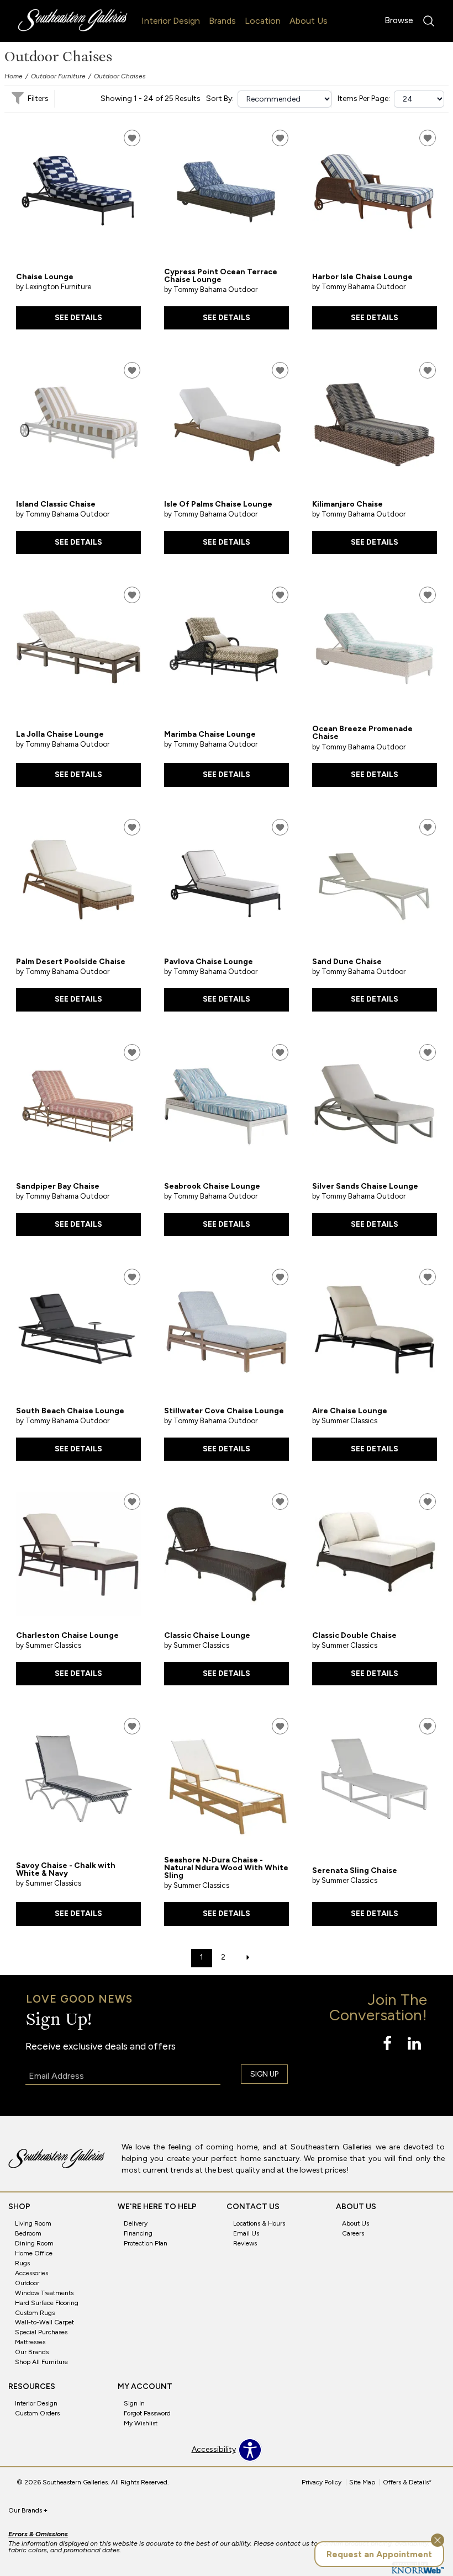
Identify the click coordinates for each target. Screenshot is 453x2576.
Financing (138, 2233)
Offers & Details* (407, 2482)
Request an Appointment (379, 2554)
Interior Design (171, 21)
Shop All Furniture (41, 2362)
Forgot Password (147, 2413)
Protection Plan (146, 2243)
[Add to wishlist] (132, 138)
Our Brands (32, 2352)
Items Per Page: (364, 99)
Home (14, 76)
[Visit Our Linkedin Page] (414, 2044)
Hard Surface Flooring (47, 2302)
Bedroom (28, 2233)
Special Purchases (41, 2332)
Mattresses (30, 2342)
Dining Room (34, 2243)
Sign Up (264, 2074)
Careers (353, 2233)
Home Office (34, 2253)
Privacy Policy (322, 2482)
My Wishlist (141, 2423)
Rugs (22, 2263)
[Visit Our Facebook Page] (388, 2044)
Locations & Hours (259, 2223)
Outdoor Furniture (58, 76)
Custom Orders (37, 2413)
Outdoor (27, 2283)
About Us (309, 21)
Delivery (136, 2223)
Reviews (245, 2243)
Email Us (246, 2233)
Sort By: (220, 99)
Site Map (362, 2482)
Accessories (31, 2273)
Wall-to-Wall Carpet (44, 2322)
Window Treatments (44, 2293)
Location (263, 21)
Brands (222, 21)
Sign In (134, 2403)
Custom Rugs (35, 2312)
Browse (399, 20)
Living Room (33, 2223)
